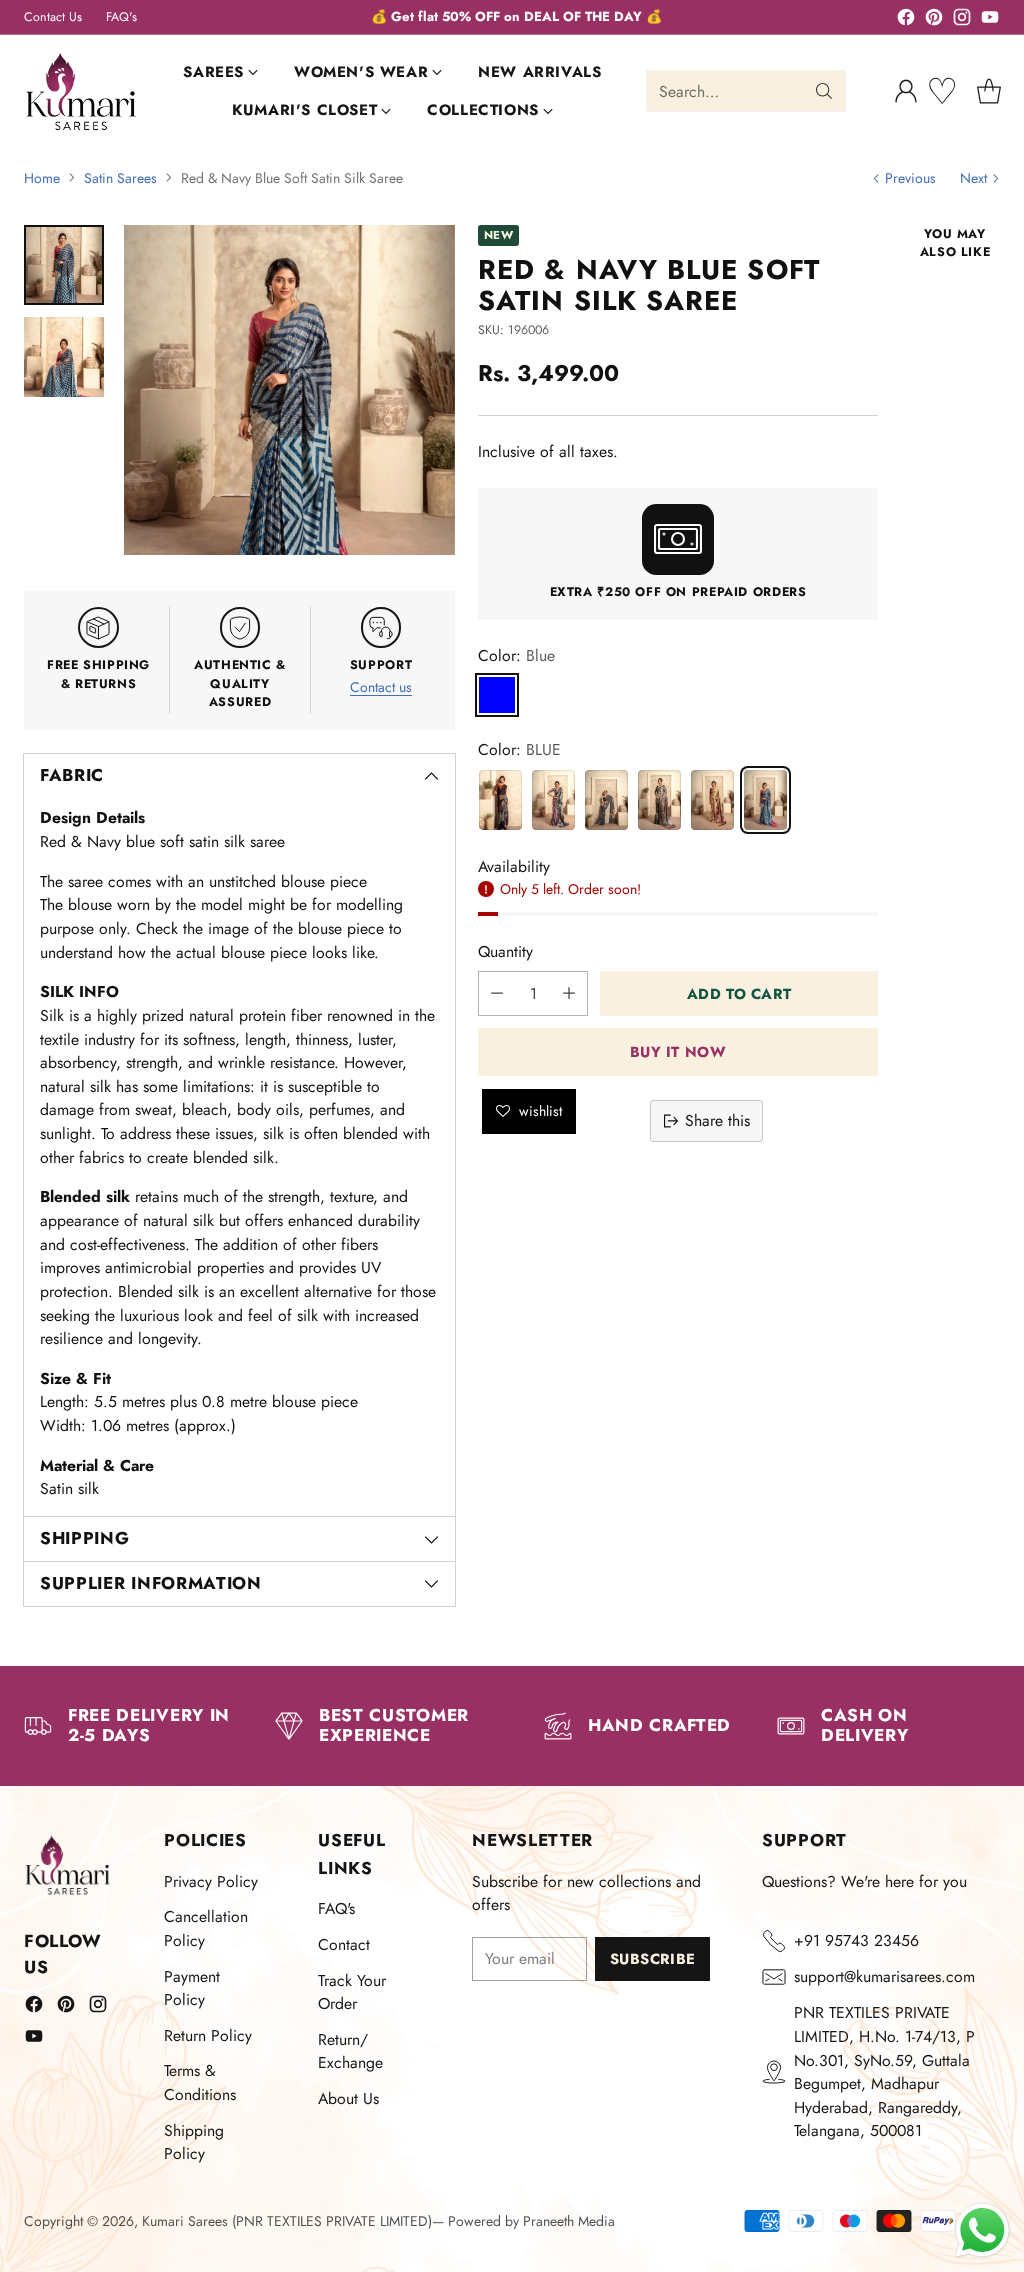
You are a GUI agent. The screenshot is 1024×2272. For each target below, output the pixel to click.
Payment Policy (192, 1988)
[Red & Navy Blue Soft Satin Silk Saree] (765, 800)
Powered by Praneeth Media (531, 2221)
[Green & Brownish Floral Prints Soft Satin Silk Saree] (553, 800)
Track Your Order (352, 1992)
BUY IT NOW (678, 1051)
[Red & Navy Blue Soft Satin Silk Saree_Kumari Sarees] (289, 390)
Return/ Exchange (350, 2051)
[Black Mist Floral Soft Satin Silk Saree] (606, 800)
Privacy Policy (211, 1881)
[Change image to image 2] (64, 357)
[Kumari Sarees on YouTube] (990, 20)
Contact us (381, 687)
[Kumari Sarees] (81, 91)
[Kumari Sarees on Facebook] (906, 20)
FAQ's (336, 1908)
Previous (910, 178)
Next (973, 178)
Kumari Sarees (185, 2221)
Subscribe (653, 1958)
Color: (516, 655)
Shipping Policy (194, 2142)
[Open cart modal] (989, 91)
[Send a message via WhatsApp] (982, 2230)
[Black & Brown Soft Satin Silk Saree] (500, 800)
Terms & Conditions (200, 2082)
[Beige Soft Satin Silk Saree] (659, 800)
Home (42, 178)
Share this (717, 1120)
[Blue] (497, 695)
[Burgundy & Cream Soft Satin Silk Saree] (712, 800)
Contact (344, 1944)
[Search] (824, 91)
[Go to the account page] (906, 91)
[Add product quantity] (569, 993)
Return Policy (208, 2035)
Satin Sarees (120, 178)
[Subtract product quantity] (497, 993)
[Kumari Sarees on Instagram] (962, 20)
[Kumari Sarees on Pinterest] (934, 20)
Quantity (505, 951)
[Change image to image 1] (64, 265)
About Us (348, 2098)
